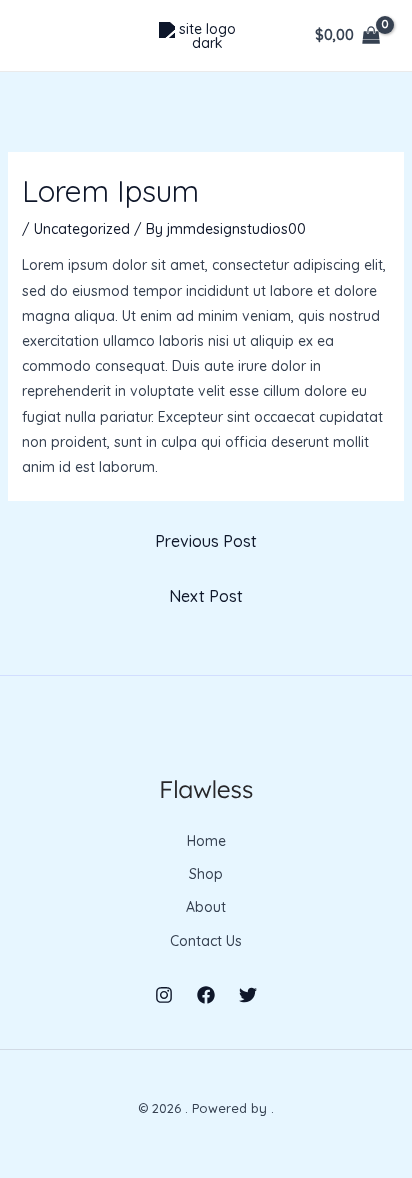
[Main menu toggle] (44, 36)
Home (206, 841)
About (206, 907)
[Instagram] (164, 995)
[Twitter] (248, 995)
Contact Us (206, 941)
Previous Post (206, 541)
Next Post (206, 596)
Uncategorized (82, 229)
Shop (206, 874)
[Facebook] (206, 995)
